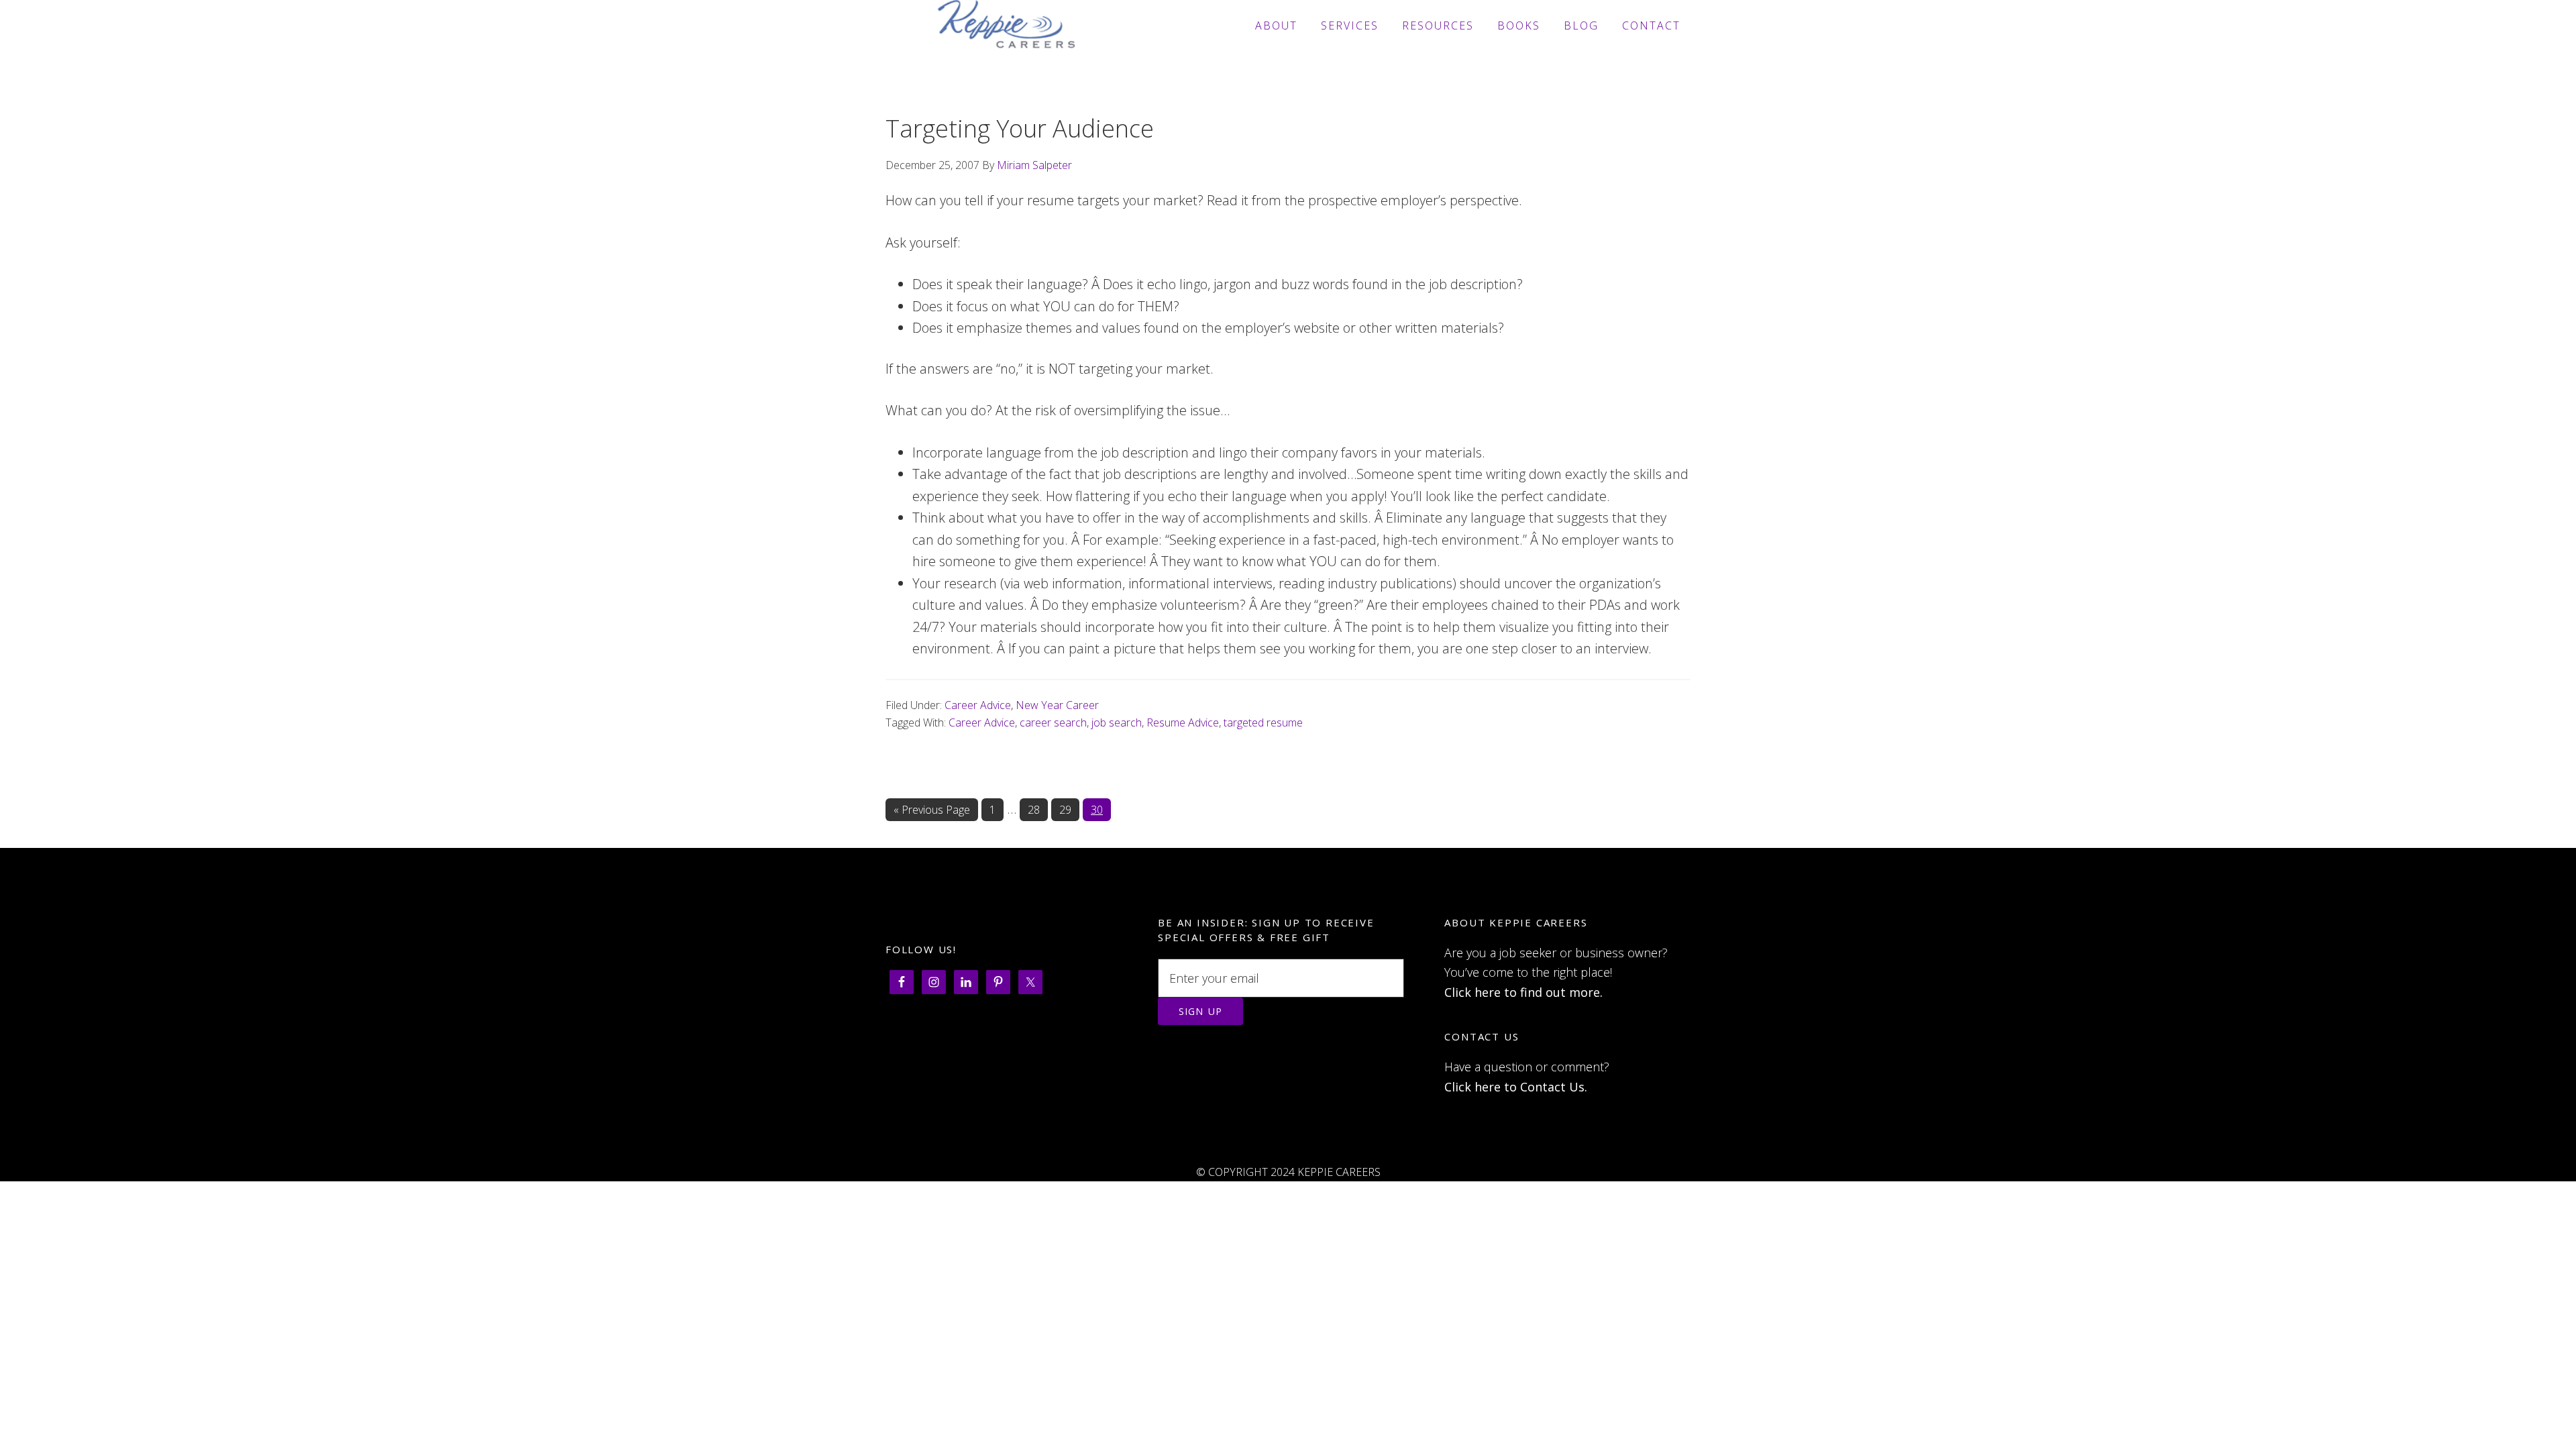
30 (1101, 810)
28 (1038, 810)
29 (1069, 810)
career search (1053, 722)
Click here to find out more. (1523, 992)
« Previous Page (932, 812)
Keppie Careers (1006, 25)
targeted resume (1263, 722)
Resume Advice (1183, 722)
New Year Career (1057, 705)
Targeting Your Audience (1020, 128)
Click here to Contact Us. (1516, 1087)
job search (1117, 722)
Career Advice (978, 705)
